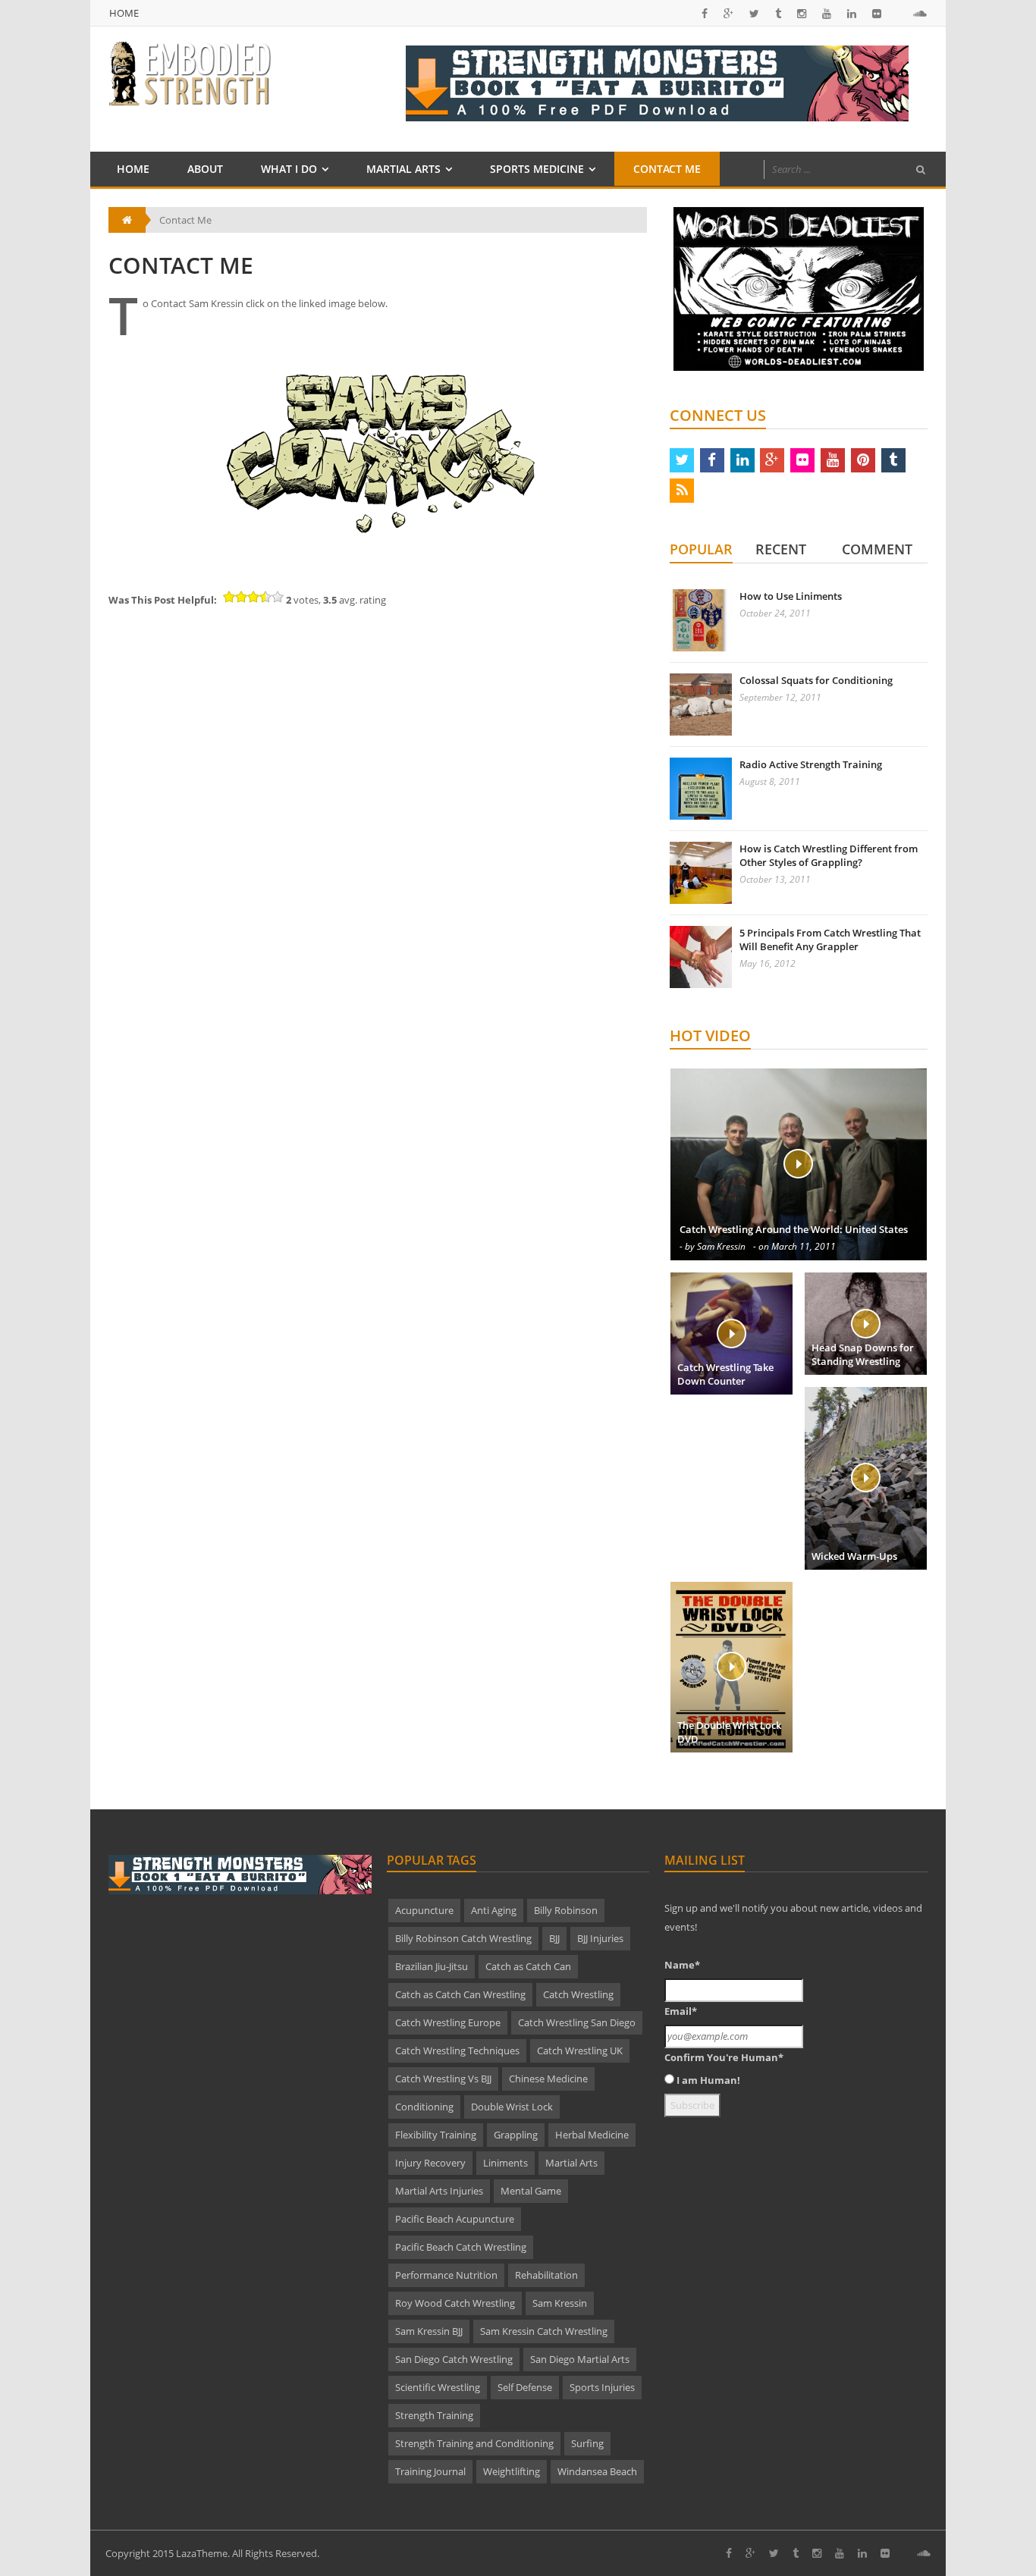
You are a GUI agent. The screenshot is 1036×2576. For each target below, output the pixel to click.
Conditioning (424, 2107)
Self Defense (525, 2387)
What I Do (289, 169)
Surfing (587, 2443)
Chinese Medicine (548, 2079)
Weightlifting (512, 2471)
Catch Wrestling (578, 1994)
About (205, 169)
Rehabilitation (546, 2275)
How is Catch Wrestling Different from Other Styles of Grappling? (829, 855)
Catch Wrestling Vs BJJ (443, 2079)
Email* (681, 2011)
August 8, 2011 (770, 781)
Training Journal (430, 2471)
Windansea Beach (597, 2471)
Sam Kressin (560, 2303)
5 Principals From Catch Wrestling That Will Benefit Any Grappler (830, 940)
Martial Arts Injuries (439, 2191)
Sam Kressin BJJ (429, 2331)
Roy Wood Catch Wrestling (455, 2303)
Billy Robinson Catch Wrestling (463, 1938)
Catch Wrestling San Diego (577, 2022)
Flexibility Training (436, 2135)
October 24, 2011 (775, 613)
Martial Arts (403, 169)
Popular (701, 549)
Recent (781, 549)
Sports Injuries (602, 2387)
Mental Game (531, 2191)
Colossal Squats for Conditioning (816, 680)
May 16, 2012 (768, 963)
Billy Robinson (566, 1910)
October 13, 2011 (775, 879)
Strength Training (434, 2415)
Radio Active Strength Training (811, 764)
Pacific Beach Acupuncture (455, 2219)
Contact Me (667, 169)
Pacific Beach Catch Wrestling (461, 2247)
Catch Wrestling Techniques (457, 2050)
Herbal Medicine (592, 2135)
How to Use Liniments (791, 596)
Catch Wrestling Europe (448, 2022)
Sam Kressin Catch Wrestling (544, 2331)
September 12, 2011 (780, 697)
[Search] (921, 170)
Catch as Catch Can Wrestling (460, 1994)
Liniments (505, 2163)
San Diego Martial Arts (580, 2359)
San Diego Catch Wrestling (454, 2359)
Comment (877, 549)
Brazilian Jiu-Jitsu (432, 1966)
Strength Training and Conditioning (474, 2443)
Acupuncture (424, 1910)
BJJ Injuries (600, 1938)
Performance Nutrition (446, 2275)
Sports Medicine (537, 169)
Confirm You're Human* (724, 2057)
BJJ (554, 1938)
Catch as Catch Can (528, 1966)
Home (124, 13)
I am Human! (708, 2080)
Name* (682, 1965)
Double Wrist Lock (512, 2107)
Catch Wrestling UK (580, 2050)
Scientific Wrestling (438, 2387)
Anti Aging (494, 1910)
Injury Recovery (430, 2163)
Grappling (516, 2135)
